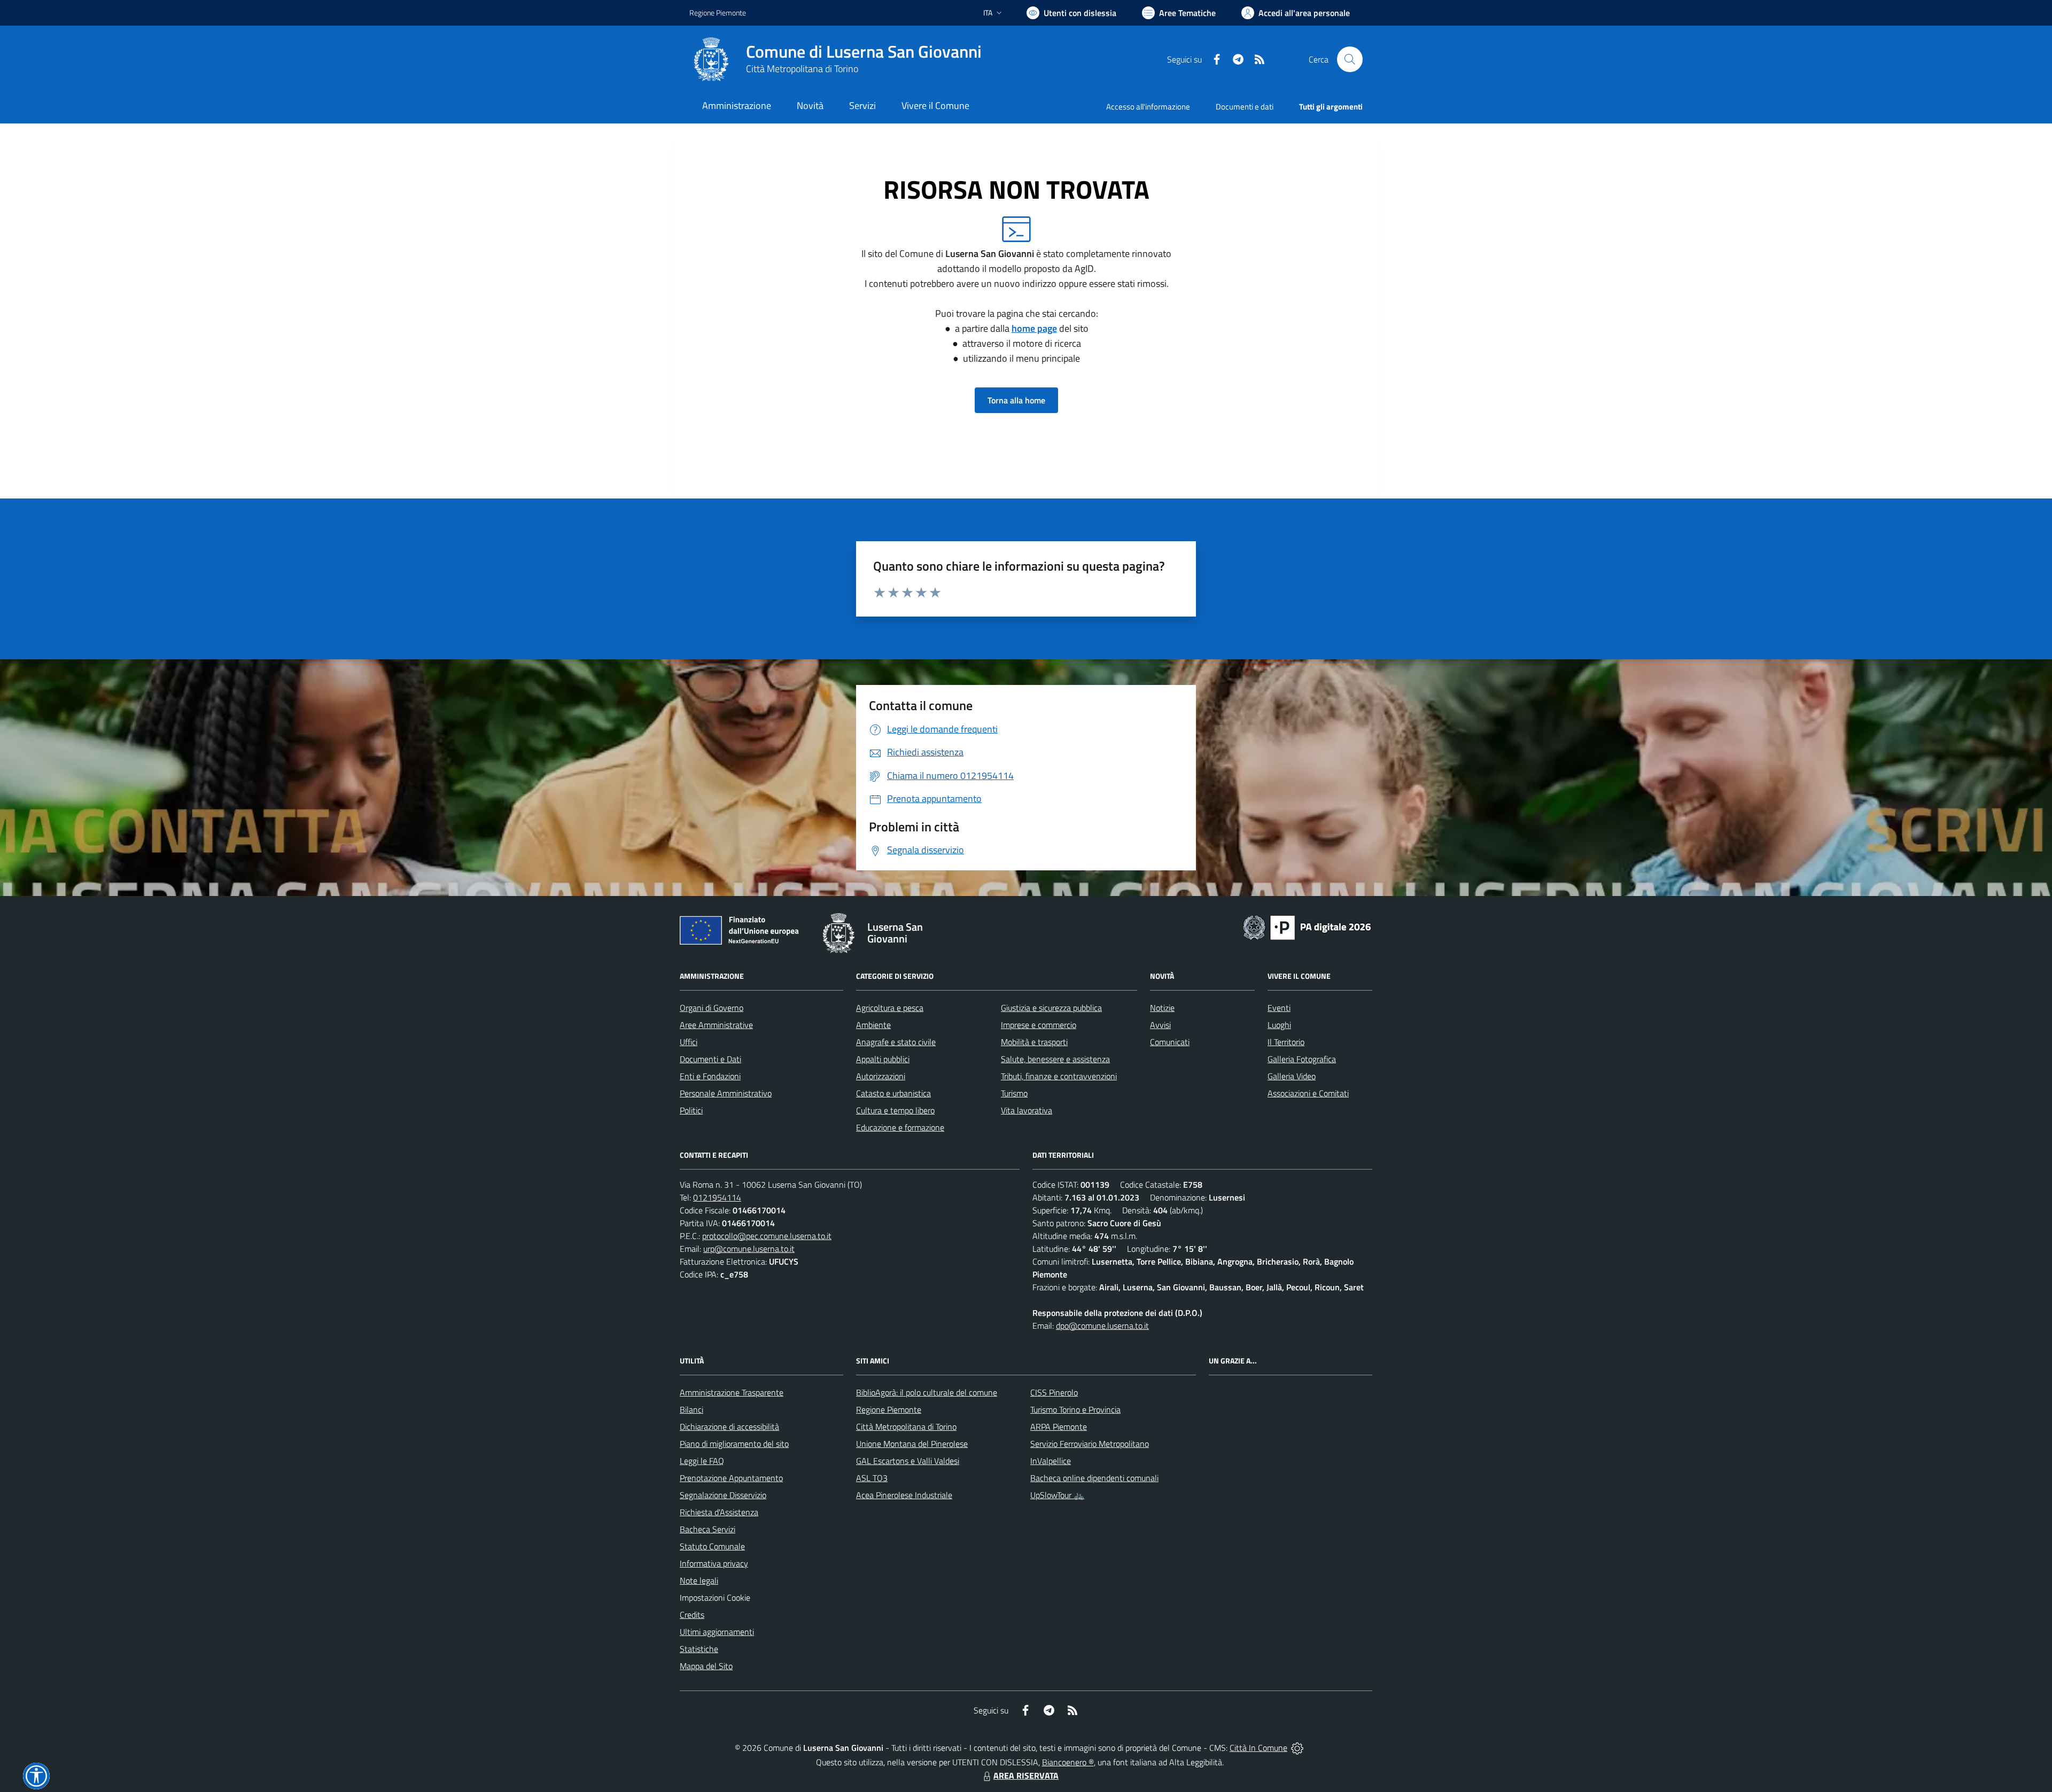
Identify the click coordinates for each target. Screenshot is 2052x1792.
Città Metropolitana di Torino (802, 69)
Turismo (1014, 1093)
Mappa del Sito (706, 1666)
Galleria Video (1292, 1076)
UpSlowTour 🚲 (1057, 1495)
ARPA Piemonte (1059, 1427)
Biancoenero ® (1068, 1762)
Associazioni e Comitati (1308, 1093)
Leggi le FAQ (702, 1461)
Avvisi (1160, 1025)
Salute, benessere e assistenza (1055, 1059)
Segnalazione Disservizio (723, 1495)
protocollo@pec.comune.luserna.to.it (767, 1236)
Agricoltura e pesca (890, 1008)
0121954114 (717, 1197)
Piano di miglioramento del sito (734, 1444)
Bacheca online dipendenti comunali (1094, 1478)
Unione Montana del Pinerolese (912, 1444)
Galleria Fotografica (1302, 1059)
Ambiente (873, 1025)
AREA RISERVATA (1026, 1775)
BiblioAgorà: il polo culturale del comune (927, 1392)
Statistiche (699, 1649)
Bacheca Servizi (708, 1529)
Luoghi (1279, 1025)
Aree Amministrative (716, 1025)
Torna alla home (1016, 400)
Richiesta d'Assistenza (719, 1512)
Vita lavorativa (1027, 1110)
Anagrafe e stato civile (896, 1042)
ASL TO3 (872, 1478)
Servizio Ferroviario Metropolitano (1090, 1444)
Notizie (1162, 1008)
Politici (691, 1110)
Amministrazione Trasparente (732, 1392)
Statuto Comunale (712, 1546)
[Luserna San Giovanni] (711, 59)
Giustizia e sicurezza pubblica (1051, 1008)
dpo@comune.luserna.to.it (1102, 1326)
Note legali (699, 1580)
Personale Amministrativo (726, 1093)
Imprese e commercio (1039, 1025)
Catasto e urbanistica (893, 1093)
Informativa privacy (714, 1563)
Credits (692, 1615)
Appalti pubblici (883, 1059)
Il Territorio (1286, 1042)
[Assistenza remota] (1297, 1748)
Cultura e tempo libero (895, 1110)
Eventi (1279, 1008)
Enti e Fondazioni (710, 1076)
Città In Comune (1258, 1748)
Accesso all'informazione (1148, 107)
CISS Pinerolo (1054, 1392)
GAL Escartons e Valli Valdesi (908, 1461)
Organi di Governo (712, 1008)
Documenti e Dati (710, 1059)
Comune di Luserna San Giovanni (864, 52)
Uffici (689, 1042)
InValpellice (1051, 1461)
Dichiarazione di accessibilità (729, 1427)
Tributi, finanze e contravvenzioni (1059, 1076)
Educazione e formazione (900, 1127)
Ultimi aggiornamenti (717, 1632)
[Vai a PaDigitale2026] (1307, 926)
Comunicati (1170, 1042)
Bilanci (691, 1409)
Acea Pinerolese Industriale (904, 1495)
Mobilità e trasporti (1034, 1042)
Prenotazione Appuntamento (731, 1478)
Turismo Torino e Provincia (1075, 1409)
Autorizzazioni (881, 1076)
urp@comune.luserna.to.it (749, 1249)
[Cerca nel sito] (1350, 59)
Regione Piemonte (718, 13)
